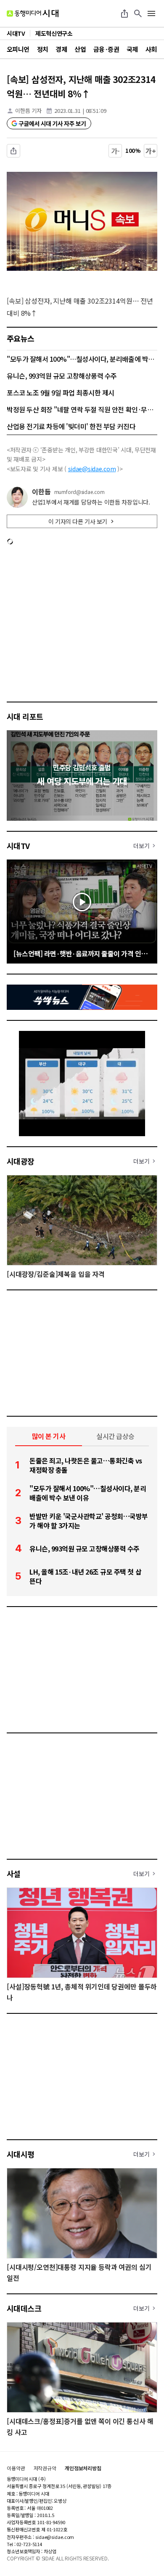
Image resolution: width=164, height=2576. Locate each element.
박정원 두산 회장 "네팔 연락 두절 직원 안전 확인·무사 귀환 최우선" (82, 409)
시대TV (18, 846)
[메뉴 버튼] (151, 13)
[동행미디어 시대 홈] (33, 13)
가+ (151, 151)
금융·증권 (106, 49)
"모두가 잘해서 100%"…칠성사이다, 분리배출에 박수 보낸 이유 (82, 359)
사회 (151, 49)
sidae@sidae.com (92, 469)
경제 (61, 49)
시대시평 (21, 2154)
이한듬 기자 (28, 111)
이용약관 (16, 2468)
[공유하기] (124, 13)
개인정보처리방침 (83, 2468)
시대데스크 (24, 2308)
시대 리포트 (25, 716)
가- (115, 151)
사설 (14, 1874)
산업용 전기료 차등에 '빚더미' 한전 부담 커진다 (71, 426)
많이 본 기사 (49, 1436)
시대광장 (21, 1161)
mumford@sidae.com (79, 492)
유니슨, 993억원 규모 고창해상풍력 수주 (62, 376)
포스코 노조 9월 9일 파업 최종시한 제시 (61, 392)
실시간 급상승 (115, 1436)
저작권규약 (45, 2468)
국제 (132, 49)
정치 (43, 49)
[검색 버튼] (138, 13)
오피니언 (18, 49)
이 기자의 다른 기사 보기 (78, 521)
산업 (80, 49)
